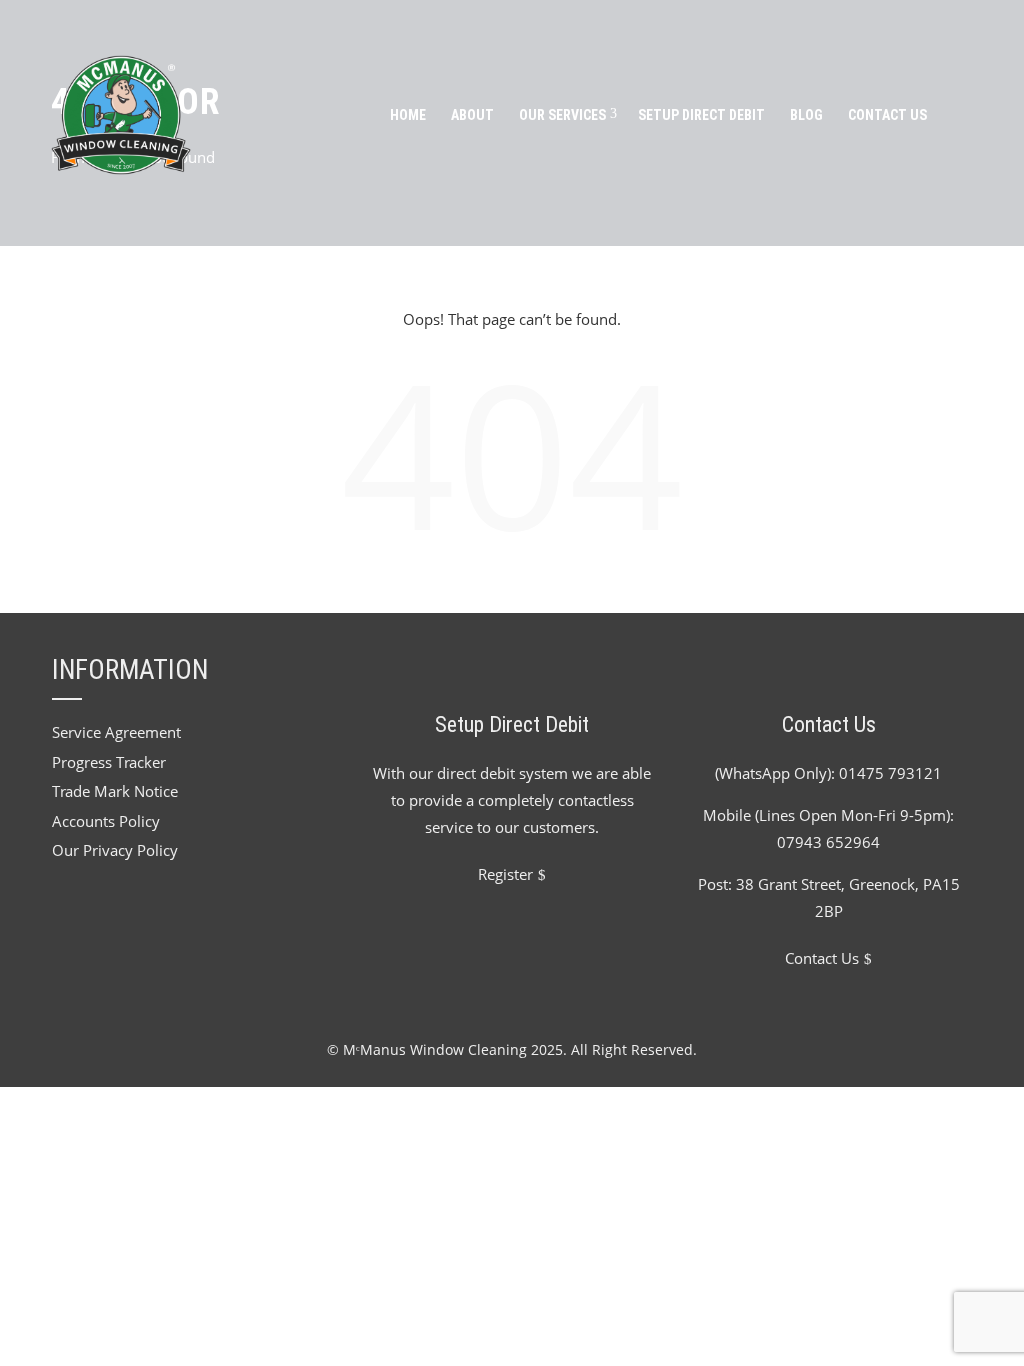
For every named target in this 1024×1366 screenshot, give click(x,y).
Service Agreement (116, 732)
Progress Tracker (109, 762)
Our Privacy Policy (115, 850)
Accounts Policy (106, 821)
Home (408, 115)
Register (505, 874)
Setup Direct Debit (701, 115)
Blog (806, 115)
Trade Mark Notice (115, 791)
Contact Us (887, 115)
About (472, 115)
